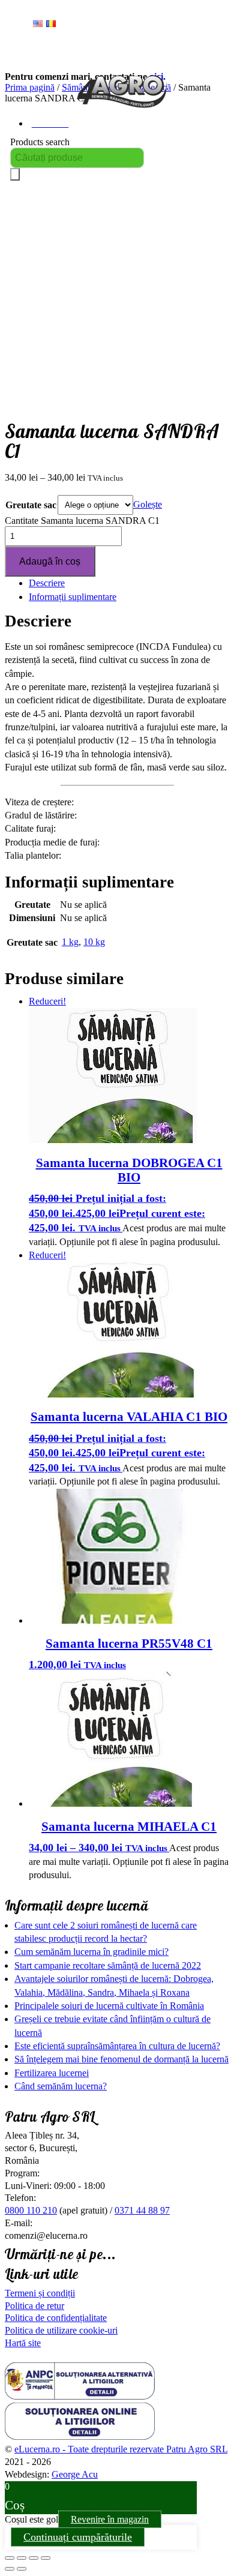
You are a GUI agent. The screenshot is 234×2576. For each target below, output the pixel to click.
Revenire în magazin (110, 2519)
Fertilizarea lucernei (52, 2073)
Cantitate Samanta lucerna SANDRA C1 (82, 521)
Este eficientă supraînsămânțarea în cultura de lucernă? (117, 2046)
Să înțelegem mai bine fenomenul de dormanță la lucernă (121, 2059)
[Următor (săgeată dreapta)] (22, 2569)
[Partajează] (34, 2558)
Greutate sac (31, 505)
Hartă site (23, 2343)
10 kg (94, 942)
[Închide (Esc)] (46, 2558)
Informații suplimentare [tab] (73, 597)
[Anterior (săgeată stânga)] (10, 2569)
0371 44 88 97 (142, 2210)
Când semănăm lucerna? (61, 2086)
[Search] (15, 174)
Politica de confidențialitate (56, 2318)
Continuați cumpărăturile (78, 2537)
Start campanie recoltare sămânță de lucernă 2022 (108, 1965)
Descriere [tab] (47, 583)
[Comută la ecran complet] (22, 2558)
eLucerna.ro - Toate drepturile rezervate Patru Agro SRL (121, 2449)
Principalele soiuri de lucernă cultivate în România (109, 2006)
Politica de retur (34, 2306)
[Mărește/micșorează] (10, 2558)
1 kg (70, 942)
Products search (40, 142)
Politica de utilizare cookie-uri (61, 2330)
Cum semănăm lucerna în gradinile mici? (91, 1952)
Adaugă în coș (50, 561)
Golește (148, 504)
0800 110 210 (31, 2210)
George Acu (75, 2474)
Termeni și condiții (40, 2293)
